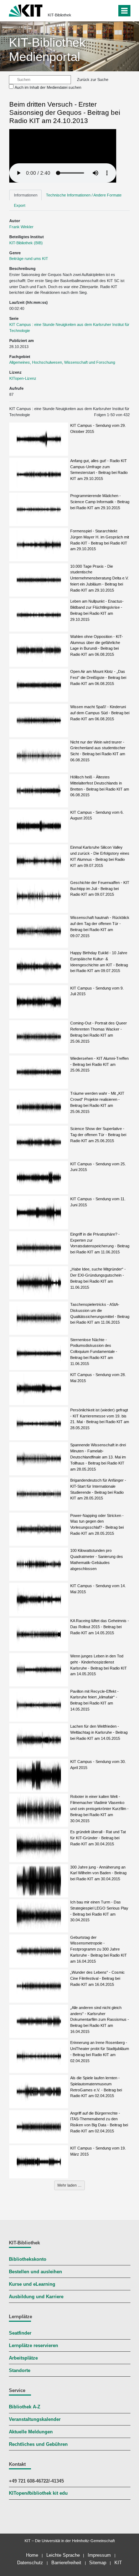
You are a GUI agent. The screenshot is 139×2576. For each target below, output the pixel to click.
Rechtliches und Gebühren (38, 2444)
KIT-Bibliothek (60, 15)
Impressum (99, 2555)
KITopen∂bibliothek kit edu (38, 2493)
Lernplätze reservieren (34, 2346)
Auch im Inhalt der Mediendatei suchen (48, 87)
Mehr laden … (69, 2185)
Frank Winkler (21, 227)
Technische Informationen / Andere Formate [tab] (84, 195)
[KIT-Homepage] (26, 10)
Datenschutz (30, 2563)
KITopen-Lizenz (23, 378)
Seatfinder (20, 2333)
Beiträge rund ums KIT (29, 259)
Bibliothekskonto (28, 2259)
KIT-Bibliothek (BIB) (26, 243)
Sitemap (98, 2563)
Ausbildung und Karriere (36, 2297)
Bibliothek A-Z (25, 2407)
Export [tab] (20, 205)
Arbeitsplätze (23, 2358)
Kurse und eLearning (32, 2284)
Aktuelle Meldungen (31, 2432)
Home (32, 2555)
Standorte (20, 2371)
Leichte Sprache (63, 2555)
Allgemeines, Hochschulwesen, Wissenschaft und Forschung (62, 362)
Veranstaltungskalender (35, 2419)
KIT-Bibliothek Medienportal (47, 49)
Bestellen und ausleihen (35, 2272)
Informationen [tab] (26, 195)
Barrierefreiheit (66, 2563)
